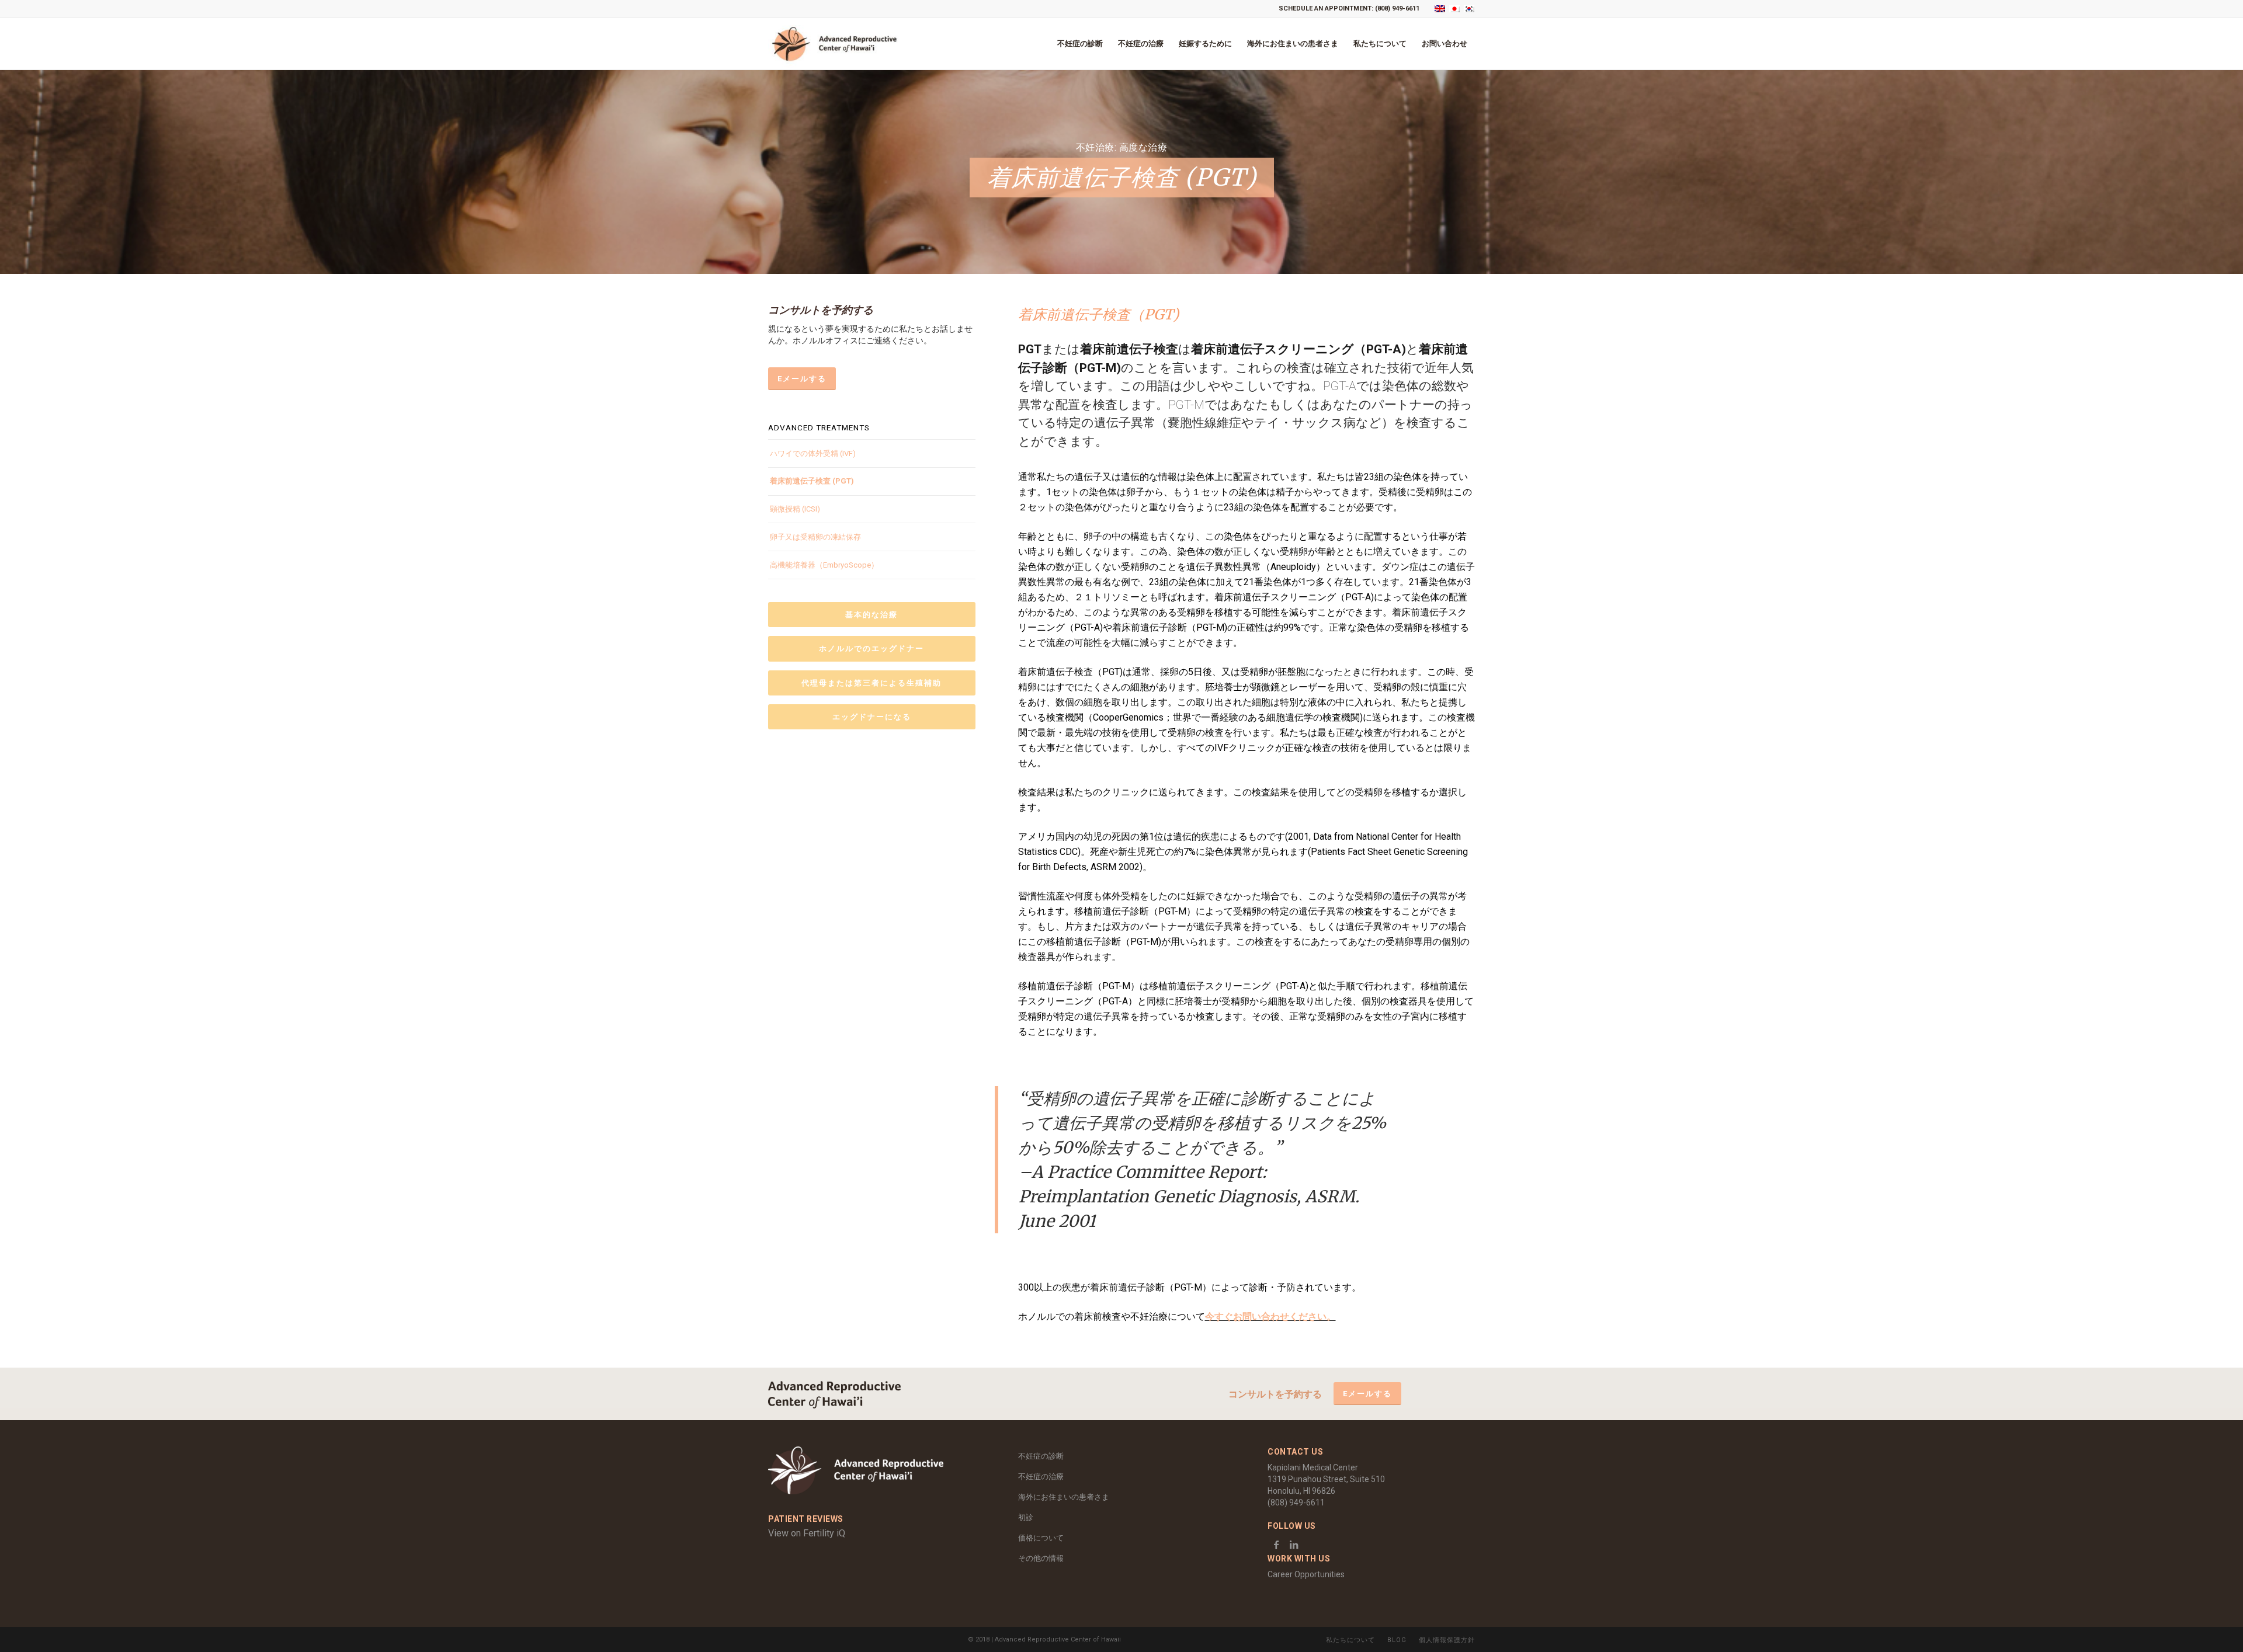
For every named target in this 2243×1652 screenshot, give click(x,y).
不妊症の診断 (1041, 1456)
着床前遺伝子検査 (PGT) (812, 481)
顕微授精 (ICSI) (795, 509)
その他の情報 (1041, 1558)
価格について (1045, 1538)
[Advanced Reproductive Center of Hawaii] (834, 44)
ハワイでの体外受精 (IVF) (813, 453)
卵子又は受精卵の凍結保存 (815, 537)
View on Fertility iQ (807, 1533)
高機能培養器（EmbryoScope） (824, 565)
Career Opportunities (1306, 1574)
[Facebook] (1276, 1545)
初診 (1026, 1517)
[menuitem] (1080, 44)
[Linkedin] (1294, 1545)
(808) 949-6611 (1397, 8)
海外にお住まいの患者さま (1064, 1497)
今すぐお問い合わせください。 (1270, 1317)
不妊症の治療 (1041, 1477)
